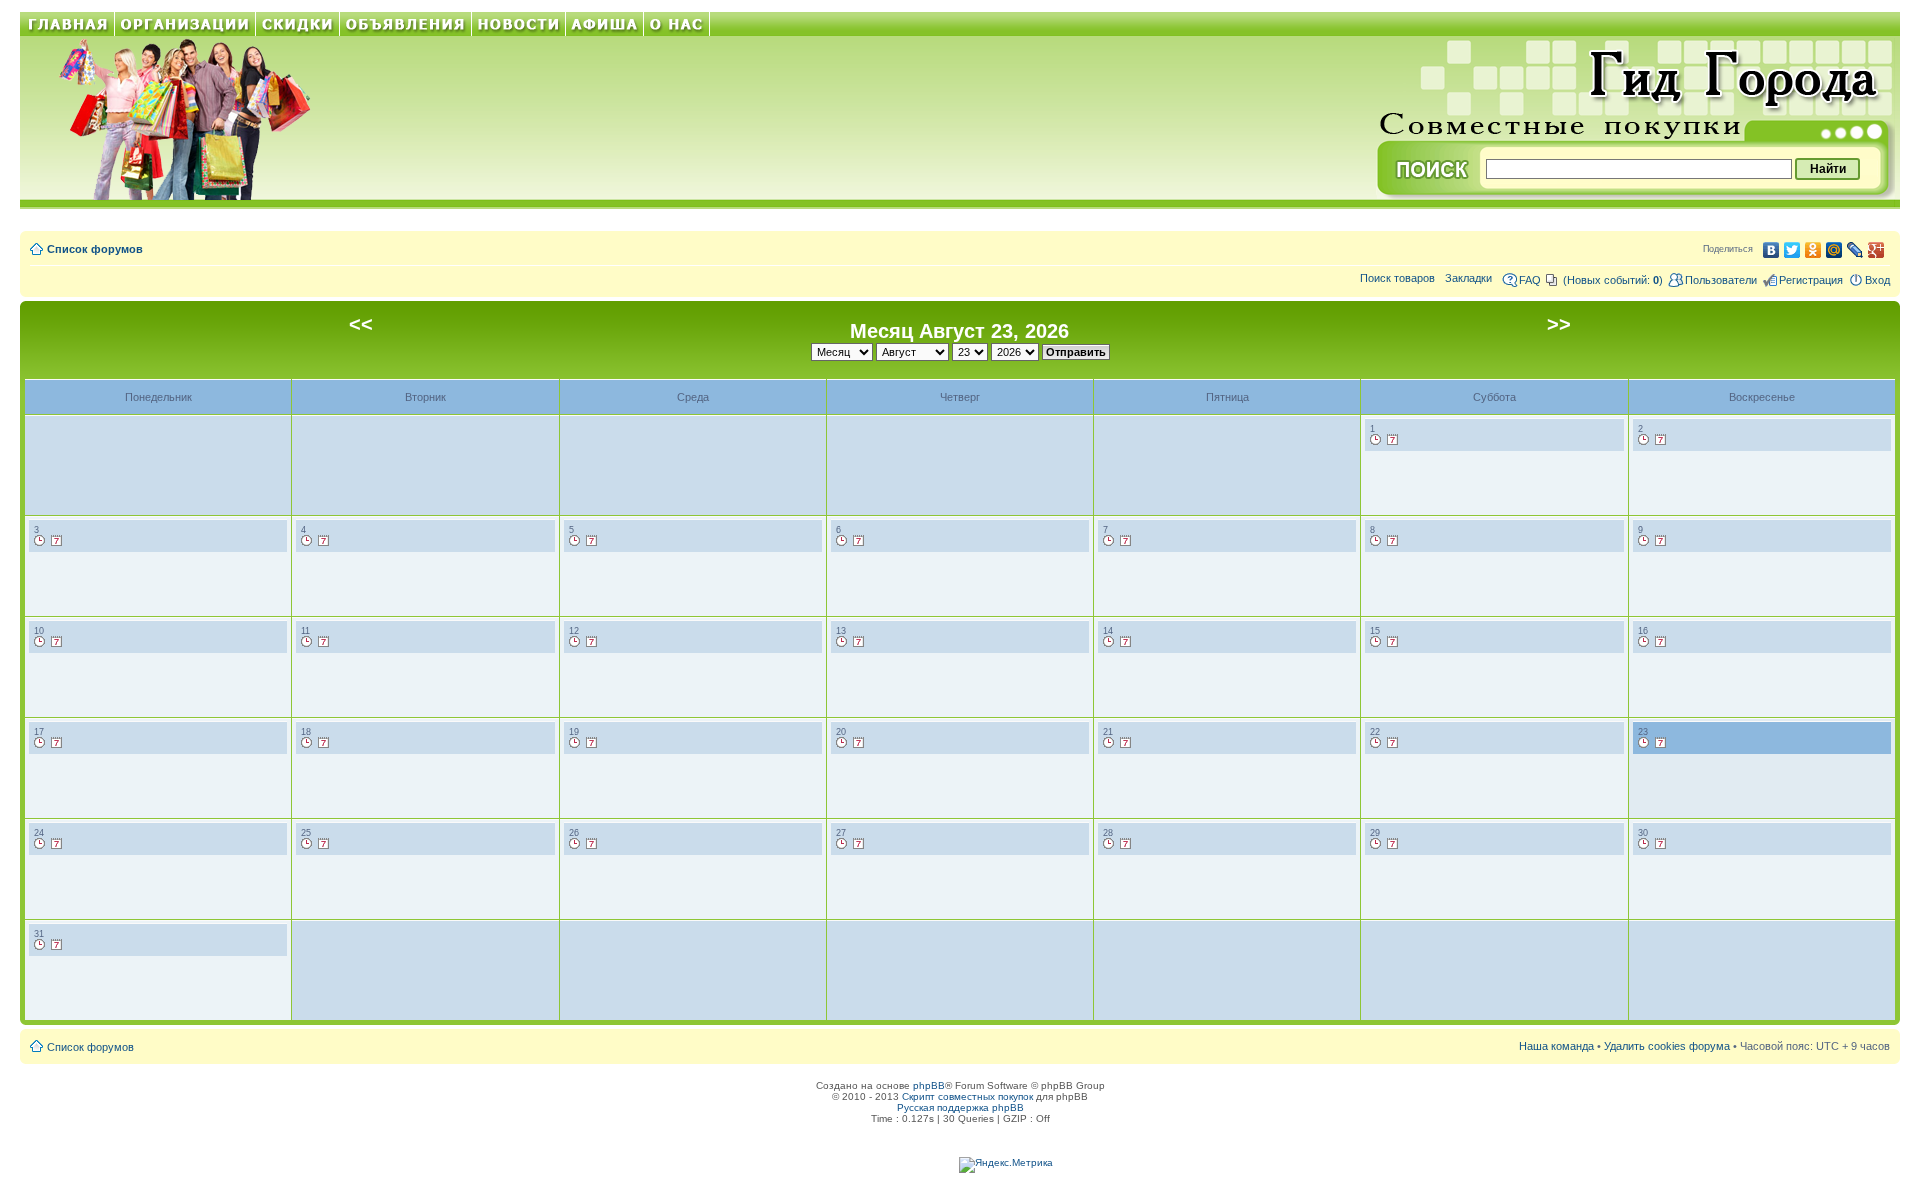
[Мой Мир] (1834, 250)
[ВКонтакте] (1771, 250)
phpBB (929, 1085)
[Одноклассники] (1813, 250)
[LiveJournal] (1855, 250)
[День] (1376, 440)
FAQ (1530, 280)
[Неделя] (1393, 440)
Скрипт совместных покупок (967, 1096)
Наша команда (1556, 1046)
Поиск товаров (1397, 278)
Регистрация (1811, 280)
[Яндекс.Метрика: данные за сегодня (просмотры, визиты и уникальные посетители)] (1006, 1165)
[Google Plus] (1876, 250)
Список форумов (95, 249)
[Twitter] (1792, 250)
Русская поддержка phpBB (960, 1107)
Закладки (1468, 278)
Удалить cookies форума (1667, 1046)
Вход (1877, 280)
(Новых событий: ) (1613, 280)
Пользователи (1721, 280)
